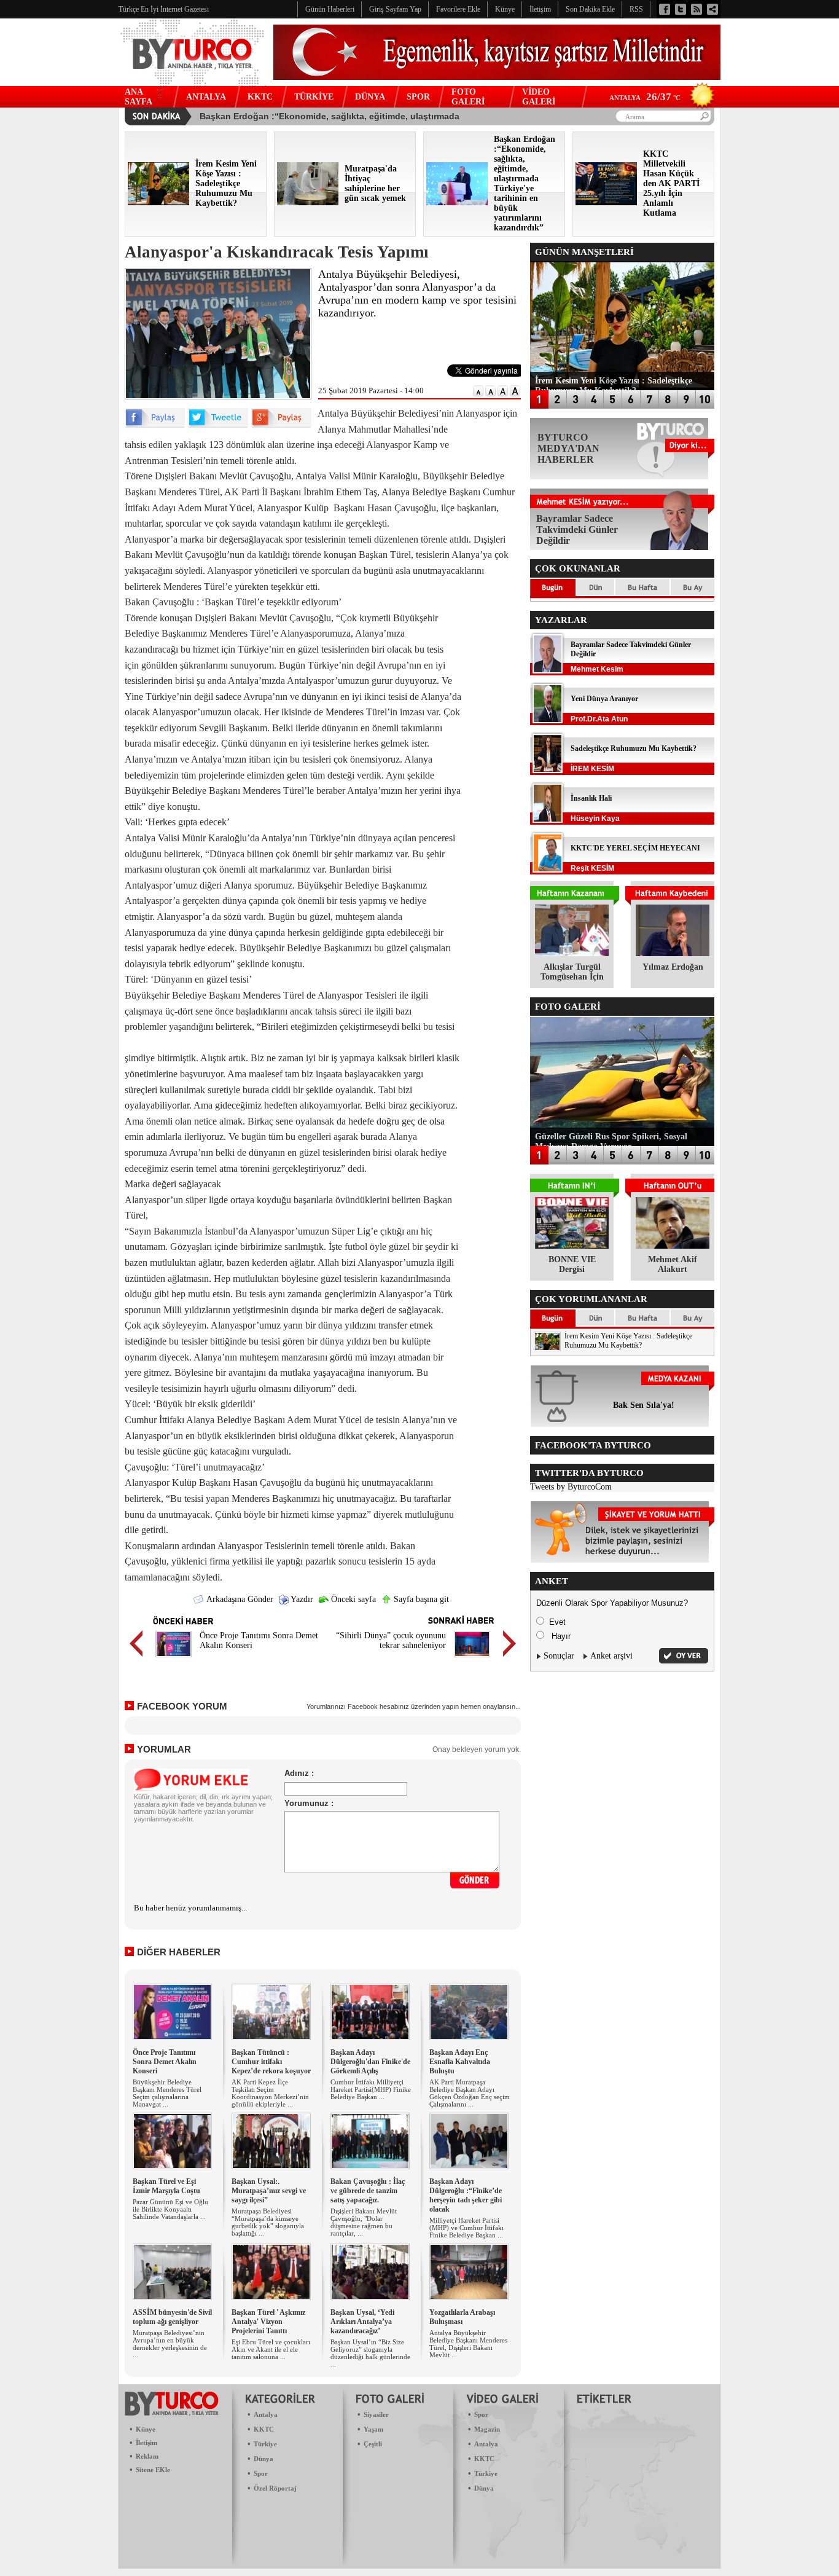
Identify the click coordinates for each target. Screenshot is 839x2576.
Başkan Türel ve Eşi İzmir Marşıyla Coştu (166, 2186)
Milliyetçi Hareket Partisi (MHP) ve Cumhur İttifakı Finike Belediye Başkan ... (466, 2228)
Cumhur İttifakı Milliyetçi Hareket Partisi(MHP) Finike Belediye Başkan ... (371, 2089)
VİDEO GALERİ (539, 97)
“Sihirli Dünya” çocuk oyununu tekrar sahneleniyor (391, 1640)
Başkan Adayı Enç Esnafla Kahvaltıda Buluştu (460, 2062)
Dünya (263, 2459)
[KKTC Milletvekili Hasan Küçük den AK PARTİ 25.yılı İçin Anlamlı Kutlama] (606, 202)
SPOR (418, 97)
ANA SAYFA (139, 97)
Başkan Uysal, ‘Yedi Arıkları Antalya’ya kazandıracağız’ (362, 2322)
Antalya (266, 2414)
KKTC (260, 97)
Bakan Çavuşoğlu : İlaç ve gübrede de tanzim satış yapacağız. (368, 2191)
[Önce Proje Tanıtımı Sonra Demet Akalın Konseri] (174, 1659)
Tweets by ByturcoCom (571, 1487)
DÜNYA (370, 97)
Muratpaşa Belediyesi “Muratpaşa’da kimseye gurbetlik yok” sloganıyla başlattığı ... (268, 2222)
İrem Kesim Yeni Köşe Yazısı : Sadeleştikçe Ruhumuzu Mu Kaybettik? (628, 1341)
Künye (146, 2429)
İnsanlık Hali (591, 798)
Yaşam (373, 2429)
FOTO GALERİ (468, 97)
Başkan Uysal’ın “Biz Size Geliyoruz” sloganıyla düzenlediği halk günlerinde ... (370, 2353)
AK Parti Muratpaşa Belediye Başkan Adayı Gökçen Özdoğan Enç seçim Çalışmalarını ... (470, 2093)
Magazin (487, 2429)
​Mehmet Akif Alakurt (673, 1264)
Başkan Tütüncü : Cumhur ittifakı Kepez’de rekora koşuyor (271, 2062)
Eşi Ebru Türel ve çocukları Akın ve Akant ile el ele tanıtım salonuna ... (271, 2349)
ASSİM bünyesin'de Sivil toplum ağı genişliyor (172, 2317)
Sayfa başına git (420, 1599)
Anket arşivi (611, 1656)
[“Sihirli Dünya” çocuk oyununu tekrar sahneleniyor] (472, 1659)
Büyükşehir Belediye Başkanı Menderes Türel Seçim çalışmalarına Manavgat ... (167, 2093)
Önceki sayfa (352, 1599)
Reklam (147, 2456)
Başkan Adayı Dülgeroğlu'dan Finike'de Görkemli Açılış (370, 2062)
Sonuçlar (559, 1656)
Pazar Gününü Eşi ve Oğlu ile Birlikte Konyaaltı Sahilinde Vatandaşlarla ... (170, 2209)
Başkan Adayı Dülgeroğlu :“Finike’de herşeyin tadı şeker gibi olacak (466, 2195)
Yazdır (301, 1599)
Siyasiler (376, 2414)
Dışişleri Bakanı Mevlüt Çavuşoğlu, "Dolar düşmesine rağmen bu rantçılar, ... (364, 2222)
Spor (261, 2473)
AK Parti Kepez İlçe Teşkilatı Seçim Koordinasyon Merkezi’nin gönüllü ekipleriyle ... (270, 2093)
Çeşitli (373, 2444)
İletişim (146, 2443)
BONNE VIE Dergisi (572, 1264)
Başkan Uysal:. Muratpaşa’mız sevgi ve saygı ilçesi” (269, 2191)
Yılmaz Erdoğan (673, 967)
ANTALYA (206, 97)
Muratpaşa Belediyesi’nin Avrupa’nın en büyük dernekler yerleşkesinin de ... (170, 2344)
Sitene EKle (153, 2470)
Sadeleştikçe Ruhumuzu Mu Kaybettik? (634, 748)
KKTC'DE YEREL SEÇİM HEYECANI (635, 848)
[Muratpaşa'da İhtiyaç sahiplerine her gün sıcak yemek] (308, 202)
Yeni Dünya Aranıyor (604, 699)
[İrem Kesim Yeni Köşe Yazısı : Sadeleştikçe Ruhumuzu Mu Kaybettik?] (158, 202)
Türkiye (265, 2444)
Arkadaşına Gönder (239, 1599)
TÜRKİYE (314, 97)
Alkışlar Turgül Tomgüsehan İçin (572, 972)
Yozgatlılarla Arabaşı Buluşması (462, 2317)
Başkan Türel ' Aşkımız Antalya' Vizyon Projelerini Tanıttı (268, 2322)
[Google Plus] (281, 425)
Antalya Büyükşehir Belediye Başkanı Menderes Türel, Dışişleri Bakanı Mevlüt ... (468, 2344)
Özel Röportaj (275, 2488)
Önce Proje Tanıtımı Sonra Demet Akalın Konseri (165, 2062)
